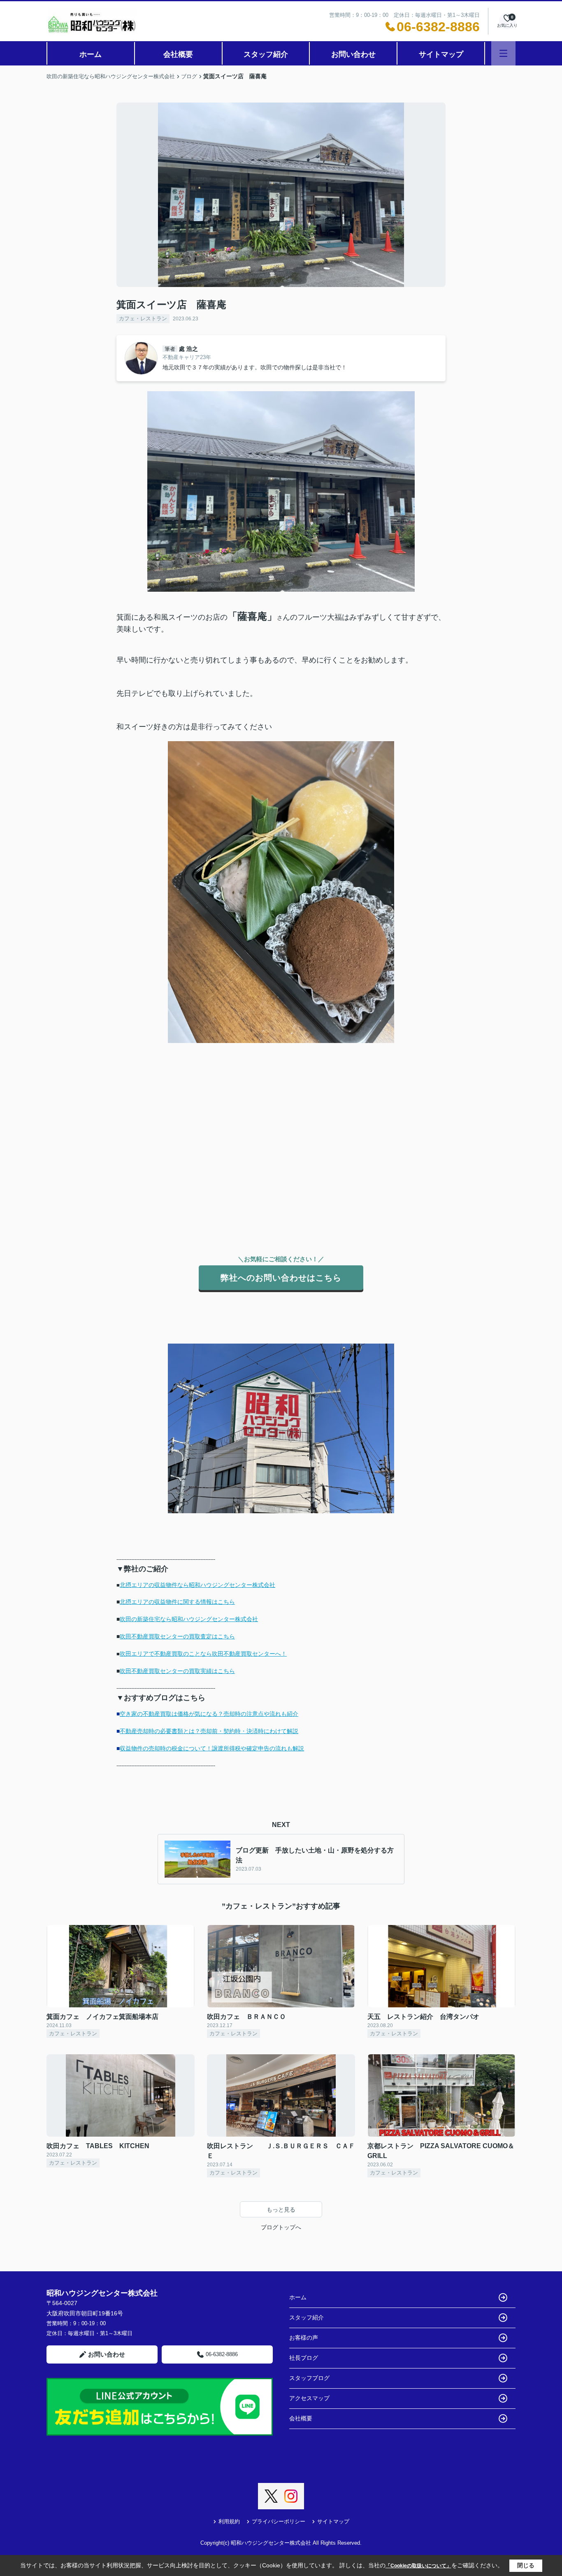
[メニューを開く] (503, 53)
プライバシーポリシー (279, 2521)
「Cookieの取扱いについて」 (418, 2566)
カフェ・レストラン (143, 318)
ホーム (91, 54)
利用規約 (229, 2521)
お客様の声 (304, 2338)
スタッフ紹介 (266, 54)
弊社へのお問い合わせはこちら (281, 1278)
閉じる (526, 2565)
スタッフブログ (309, 2378)
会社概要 (178, 54)
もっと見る (281, 2210)
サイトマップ (441, 54)
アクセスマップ (309, 2398)
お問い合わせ (353, 54)
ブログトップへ (281, 2227)
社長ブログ (304, 2358)
